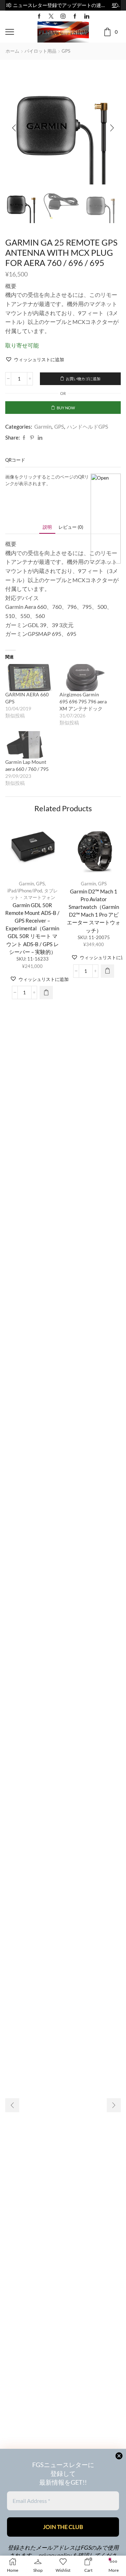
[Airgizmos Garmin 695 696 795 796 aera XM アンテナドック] (83, 678)
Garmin (43, 427)
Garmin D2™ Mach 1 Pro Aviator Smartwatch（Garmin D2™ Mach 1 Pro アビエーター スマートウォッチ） (94, 911)
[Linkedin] (87, 16)
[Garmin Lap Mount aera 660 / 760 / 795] (29, 745)
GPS (66, 51)
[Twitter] (51, 16)
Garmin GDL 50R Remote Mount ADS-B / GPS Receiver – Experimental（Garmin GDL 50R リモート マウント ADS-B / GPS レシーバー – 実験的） (32, 928)
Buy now (66, 408)
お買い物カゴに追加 (83, 379)
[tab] (47, 527)
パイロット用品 (40, 51)
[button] (9, 5)
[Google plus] (75, 16)
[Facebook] (39, 16)
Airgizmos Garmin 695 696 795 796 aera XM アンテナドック (83, 701)
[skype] (45, 438)
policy (64, 2555)
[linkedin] (40, 438)
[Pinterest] (32, 438)
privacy (47, 2555)
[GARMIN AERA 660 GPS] (29, 678)
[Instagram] (63, 16)
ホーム (12, 51)
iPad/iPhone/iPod (25, 891)
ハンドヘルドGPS (87, 427)
